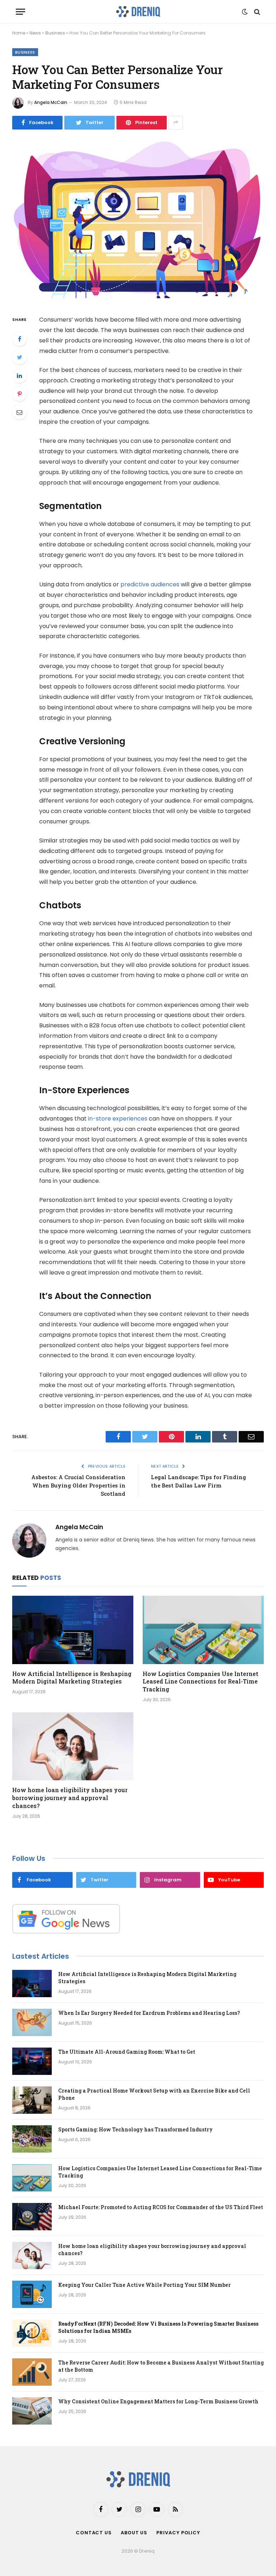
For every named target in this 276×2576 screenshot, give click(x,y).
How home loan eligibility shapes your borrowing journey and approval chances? (70, 1798)
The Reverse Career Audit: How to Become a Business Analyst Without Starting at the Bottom (161, 2366)
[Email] (19, 412)
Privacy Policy (178, 2533)
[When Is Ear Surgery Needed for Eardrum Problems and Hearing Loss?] (32, 2022)
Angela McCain (51, 102)
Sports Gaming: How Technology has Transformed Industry (135, 2129)
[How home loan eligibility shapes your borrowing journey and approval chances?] (73, 1746)
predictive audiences (150, 584)
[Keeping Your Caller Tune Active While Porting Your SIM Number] (32, 2294)
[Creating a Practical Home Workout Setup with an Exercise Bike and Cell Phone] (32, 2100)
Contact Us (94, 2533)
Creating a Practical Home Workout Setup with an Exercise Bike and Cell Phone (154, 2094)
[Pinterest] (19, 394)
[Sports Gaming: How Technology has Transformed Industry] (32, 2139)
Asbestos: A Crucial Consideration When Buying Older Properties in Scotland (78, 1485)
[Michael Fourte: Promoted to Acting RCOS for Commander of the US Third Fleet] (32, 2217)
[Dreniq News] (138, 12)
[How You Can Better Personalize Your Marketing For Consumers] (138, 221)
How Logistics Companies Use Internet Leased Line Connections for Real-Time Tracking (201, 1682)
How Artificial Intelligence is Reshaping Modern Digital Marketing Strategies (72, 1678)
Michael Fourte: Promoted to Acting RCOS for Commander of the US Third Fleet (161, 2207)
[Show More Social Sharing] (176, 123)
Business (55, 33)
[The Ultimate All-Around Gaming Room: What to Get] (32, 2061)
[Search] (256, 12)
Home (19, 33)
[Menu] (20, 12)
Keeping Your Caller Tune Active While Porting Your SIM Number (144, 2285)
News (35, 33)
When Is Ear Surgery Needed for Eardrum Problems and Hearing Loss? (149, 2013)
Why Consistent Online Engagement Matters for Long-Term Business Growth (158, 2401)
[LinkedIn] (19, 376)
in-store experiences (118, 1119)
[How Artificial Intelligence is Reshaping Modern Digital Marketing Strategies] (73, 1630)
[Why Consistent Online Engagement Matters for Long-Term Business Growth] (32, 2411)
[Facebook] (19, 339)
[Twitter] (19, 357)
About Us (134, 2533)
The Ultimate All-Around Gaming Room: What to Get (127, 2052)
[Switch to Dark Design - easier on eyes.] (245, 12)
